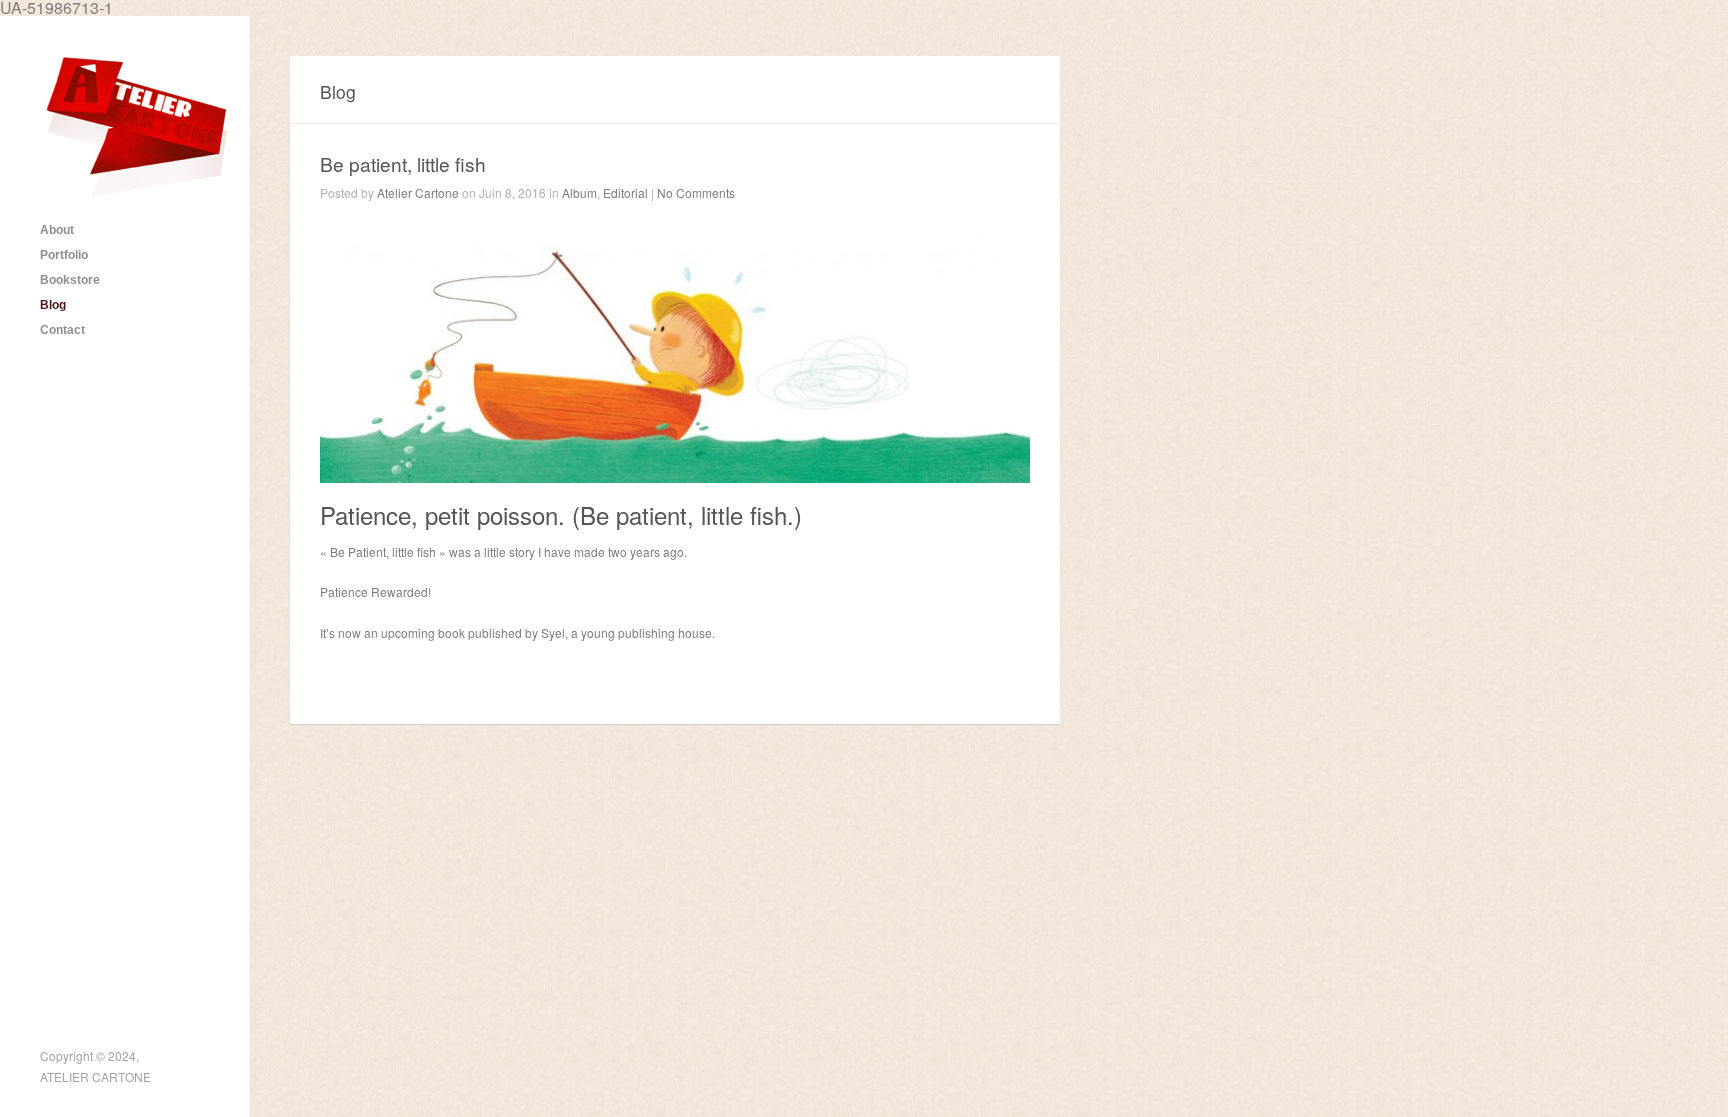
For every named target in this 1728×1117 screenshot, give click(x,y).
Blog (53, 305)
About (57, 230)
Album (579, 192)
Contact (62, 330)
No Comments (696, 192)
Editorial (625, 192)
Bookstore (70, 280)
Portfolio (64, 255)
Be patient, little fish (403, 163)
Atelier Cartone (418, 192)
